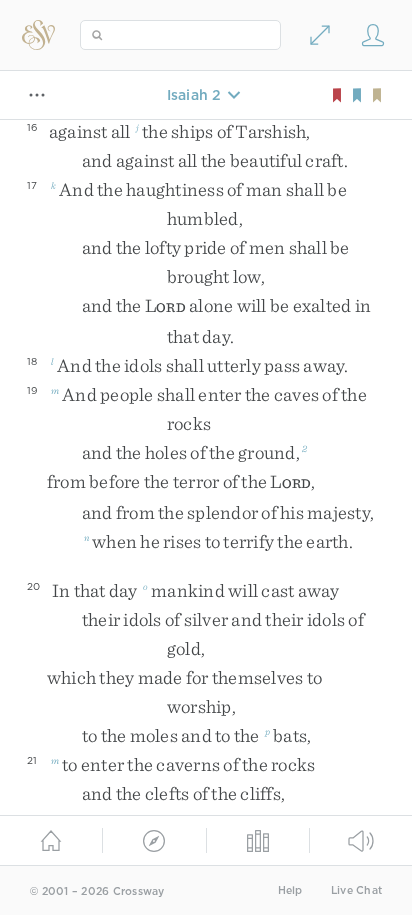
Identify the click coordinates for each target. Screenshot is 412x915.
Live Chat (356, 890)
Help (290, 890)
